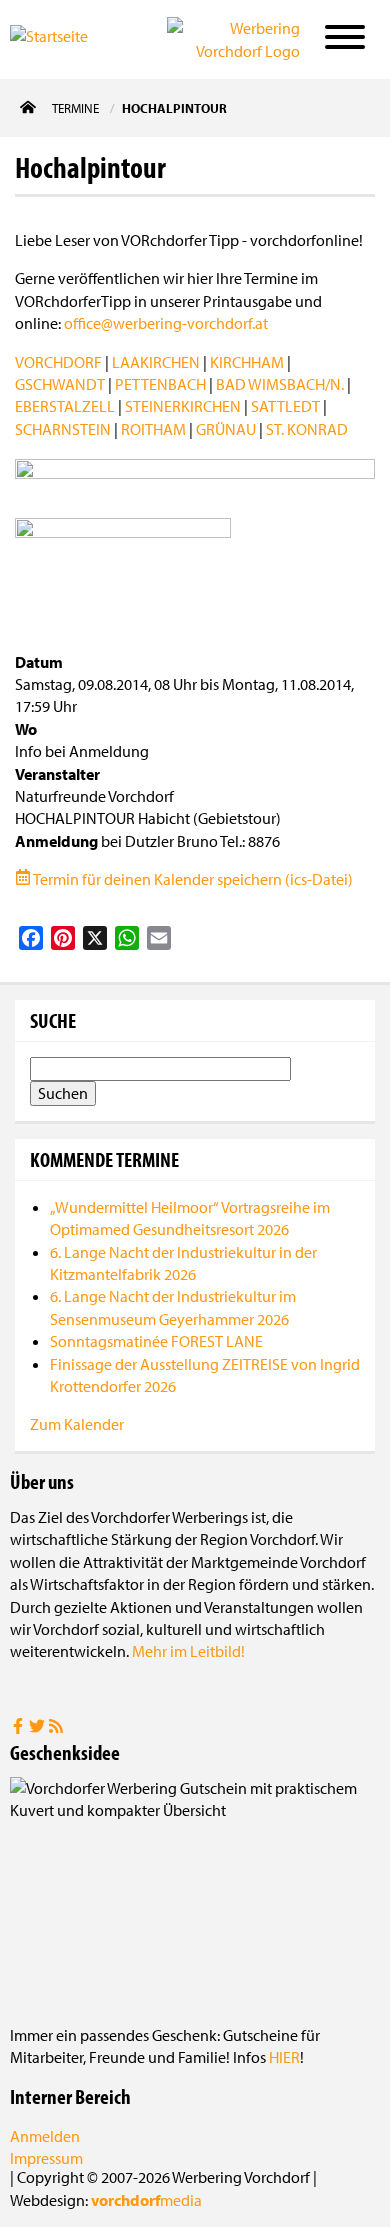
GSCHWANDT (60, 384)
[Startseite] (68, 38)
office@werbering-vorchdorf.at (166, 323)
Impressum (46, 2158)
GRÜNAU (226, 429)
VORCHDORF (58, 362)
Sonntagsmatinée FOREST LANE (156, 1341)
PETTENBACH (160, 384)
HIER (284, 2057)
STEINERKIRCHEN (183, 406)
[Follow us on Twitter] (38, 1728)
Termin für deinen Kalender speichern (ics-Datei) (192, 879)
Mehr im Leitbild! (188, 1651)
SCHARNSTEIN (63, 429)
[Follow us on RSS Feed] (56, 1728)
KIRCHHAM (247, 362)
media (146, 2200)
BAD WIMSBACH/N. (280, 384)
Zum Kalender (77, 1424)
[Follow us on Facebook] (19, 1728)
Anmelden (45, 2136)
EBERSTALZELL (65, 406)
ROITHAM (153, 429)
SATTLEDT (285, 406)
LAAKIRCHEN (156, 362)
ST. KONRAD (307, 429)
